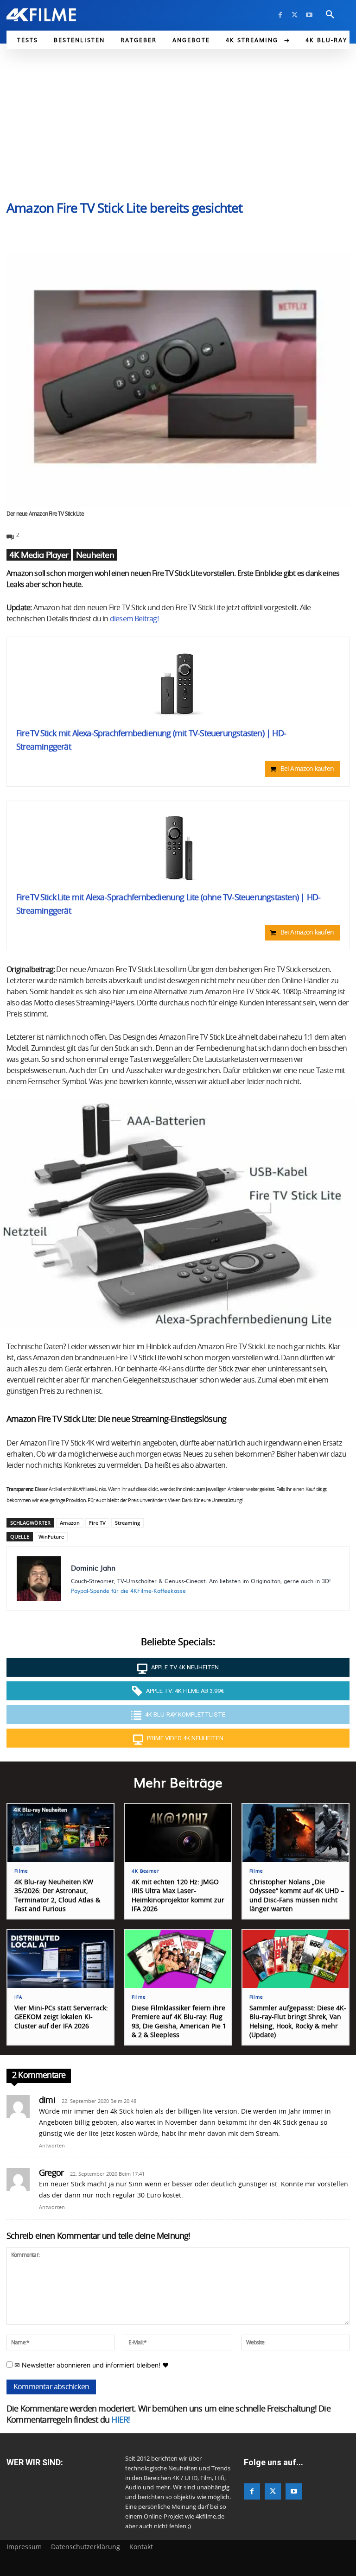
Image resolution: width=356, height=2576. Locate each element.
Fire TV (97, 1523)
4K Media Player (39, 555)
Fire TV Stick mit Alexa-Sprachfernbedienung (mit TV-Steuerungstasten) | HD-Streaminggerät (151, 741)
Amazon (70, 1523)
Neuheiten (95, 555)
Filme (21, 1871)
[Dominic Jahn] (39, 1578)
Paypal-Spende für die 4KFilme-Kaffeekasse (128, 1591)
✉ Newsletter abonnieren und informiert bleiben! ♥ (91, 2365)
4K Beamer (145, 1871)
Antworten (52, 2146)
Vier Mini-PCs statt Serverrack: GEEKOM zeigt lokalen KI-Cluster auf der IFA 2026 (61, 2017)
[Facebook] (280, 15)
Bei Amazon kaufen (307, 769)
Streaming (127, 1523)
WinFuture (51, 1537)
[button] (330, 15)
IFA (18, 1997)
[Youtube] (309, 15)
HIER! (121, 2420)
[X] (295, 15)
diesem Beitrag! (134, 619)
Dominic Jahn (93, 1568)
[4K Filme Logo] (41, 15)
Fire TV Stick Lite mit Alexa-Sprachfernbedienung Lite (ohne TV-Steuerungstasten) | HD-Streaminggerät (168, 905)
